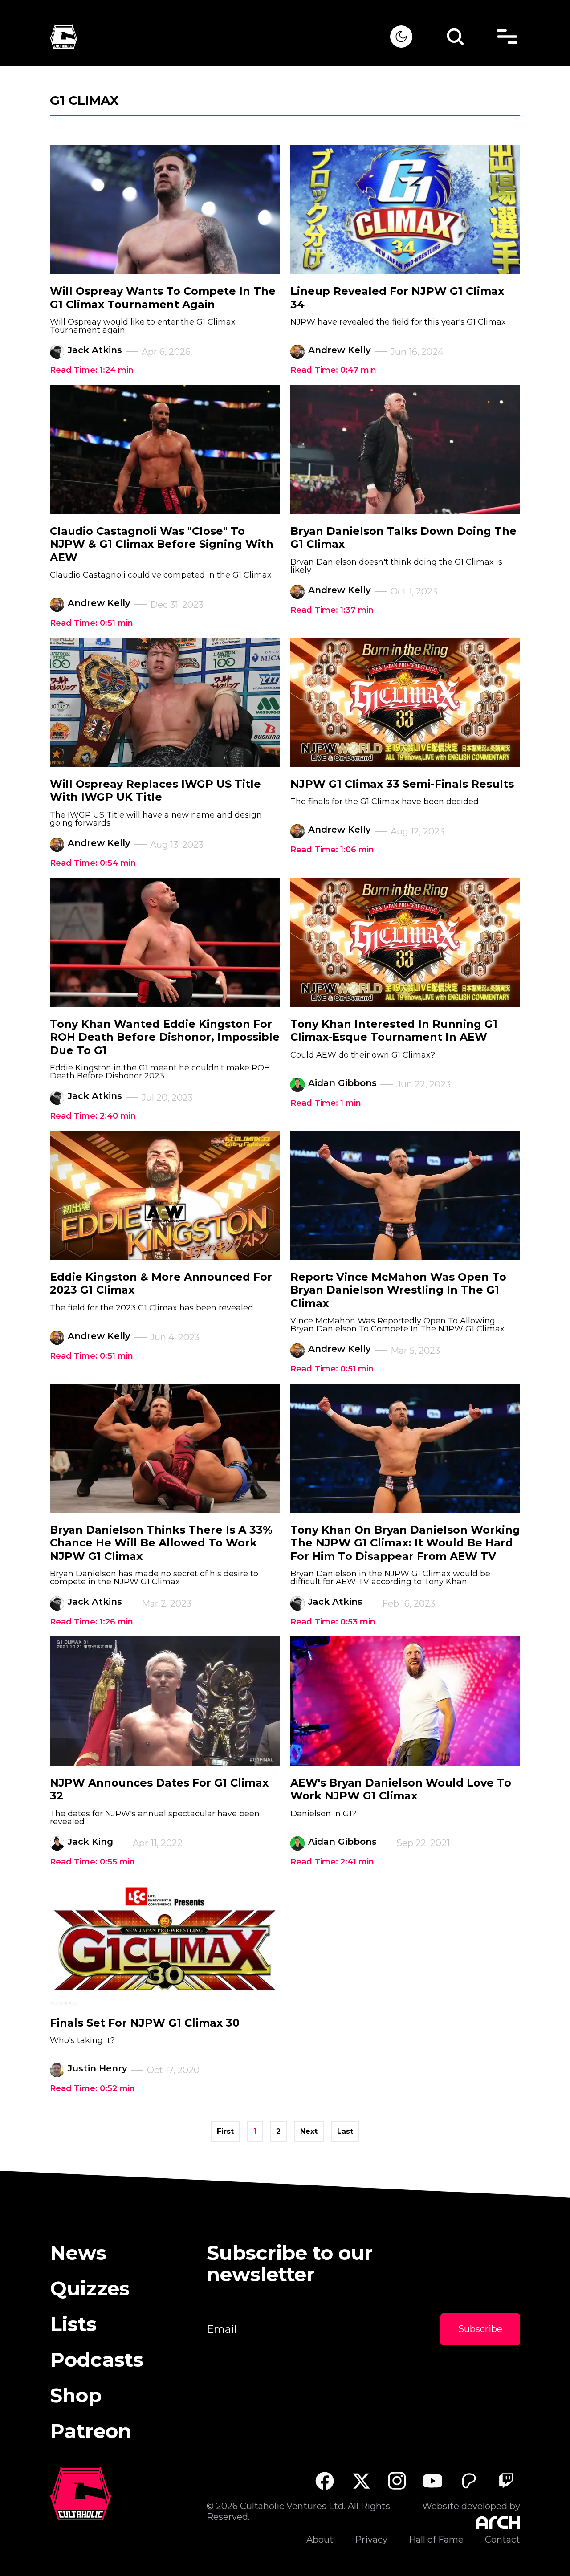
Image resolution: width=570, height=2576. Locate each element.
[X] (361, 2481)
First (225, 2131)
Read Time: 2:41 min (332, 1862)
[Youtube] (433, 2481)
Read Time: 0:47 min (333, 370)
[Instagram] (397, 2481)
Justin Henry (98, 2068)
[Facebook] (324, 2481)
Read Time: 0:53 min (333, 1622)
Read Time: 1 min (326, 1103)
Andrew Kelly (340, 350)
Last (345, 2131)
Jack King (90, 1842)
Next (309, 2131)
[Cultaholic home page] (220, 37)
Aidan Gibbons (342, 1083)
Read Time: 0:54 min (93, 863)
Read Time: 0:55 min (92, 1862)
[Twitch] (506, 2481)
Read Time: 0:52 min (92, 2088)
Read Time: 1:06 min (332, 850)
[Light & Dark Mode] (401, 37)
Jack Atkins (95, 350)
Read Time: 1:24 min (92, 370)
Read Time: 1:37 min (332, 610)
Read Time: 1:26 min (92, 1622)
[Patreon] (469, 2481)
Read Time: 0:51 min (92, 623)
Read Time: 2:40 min (93, 1116)
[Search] (455, 37)
